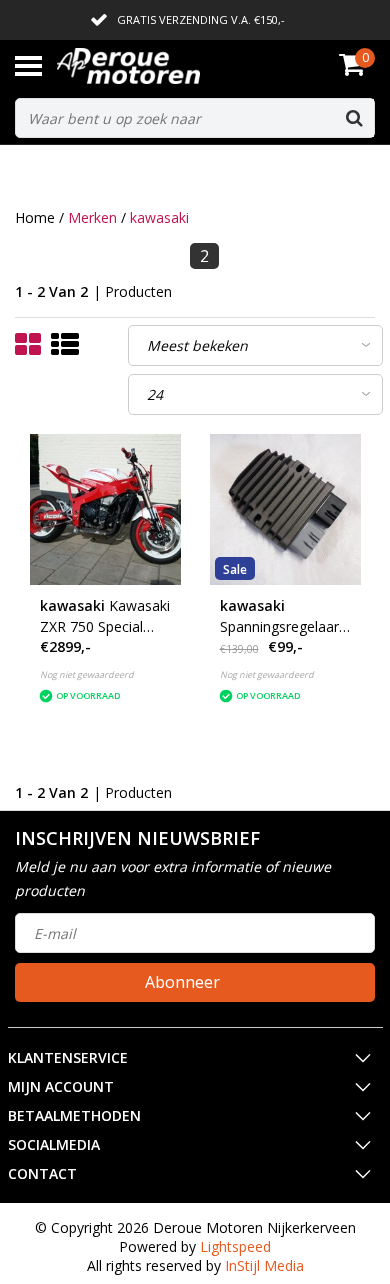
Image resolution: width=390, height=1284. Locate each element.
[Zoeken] (354, 118)
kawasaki (159, 217)
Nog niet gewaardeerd (87, 674)
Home (35, 217)
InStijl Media (264, 1265)
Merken (92, 217)
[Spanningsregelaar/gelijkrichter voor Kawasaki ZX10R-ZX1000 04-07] (285, 509)
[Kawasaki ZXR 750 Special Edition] (105, 509)
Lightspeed (235, 1246)
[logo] (159, 66)
